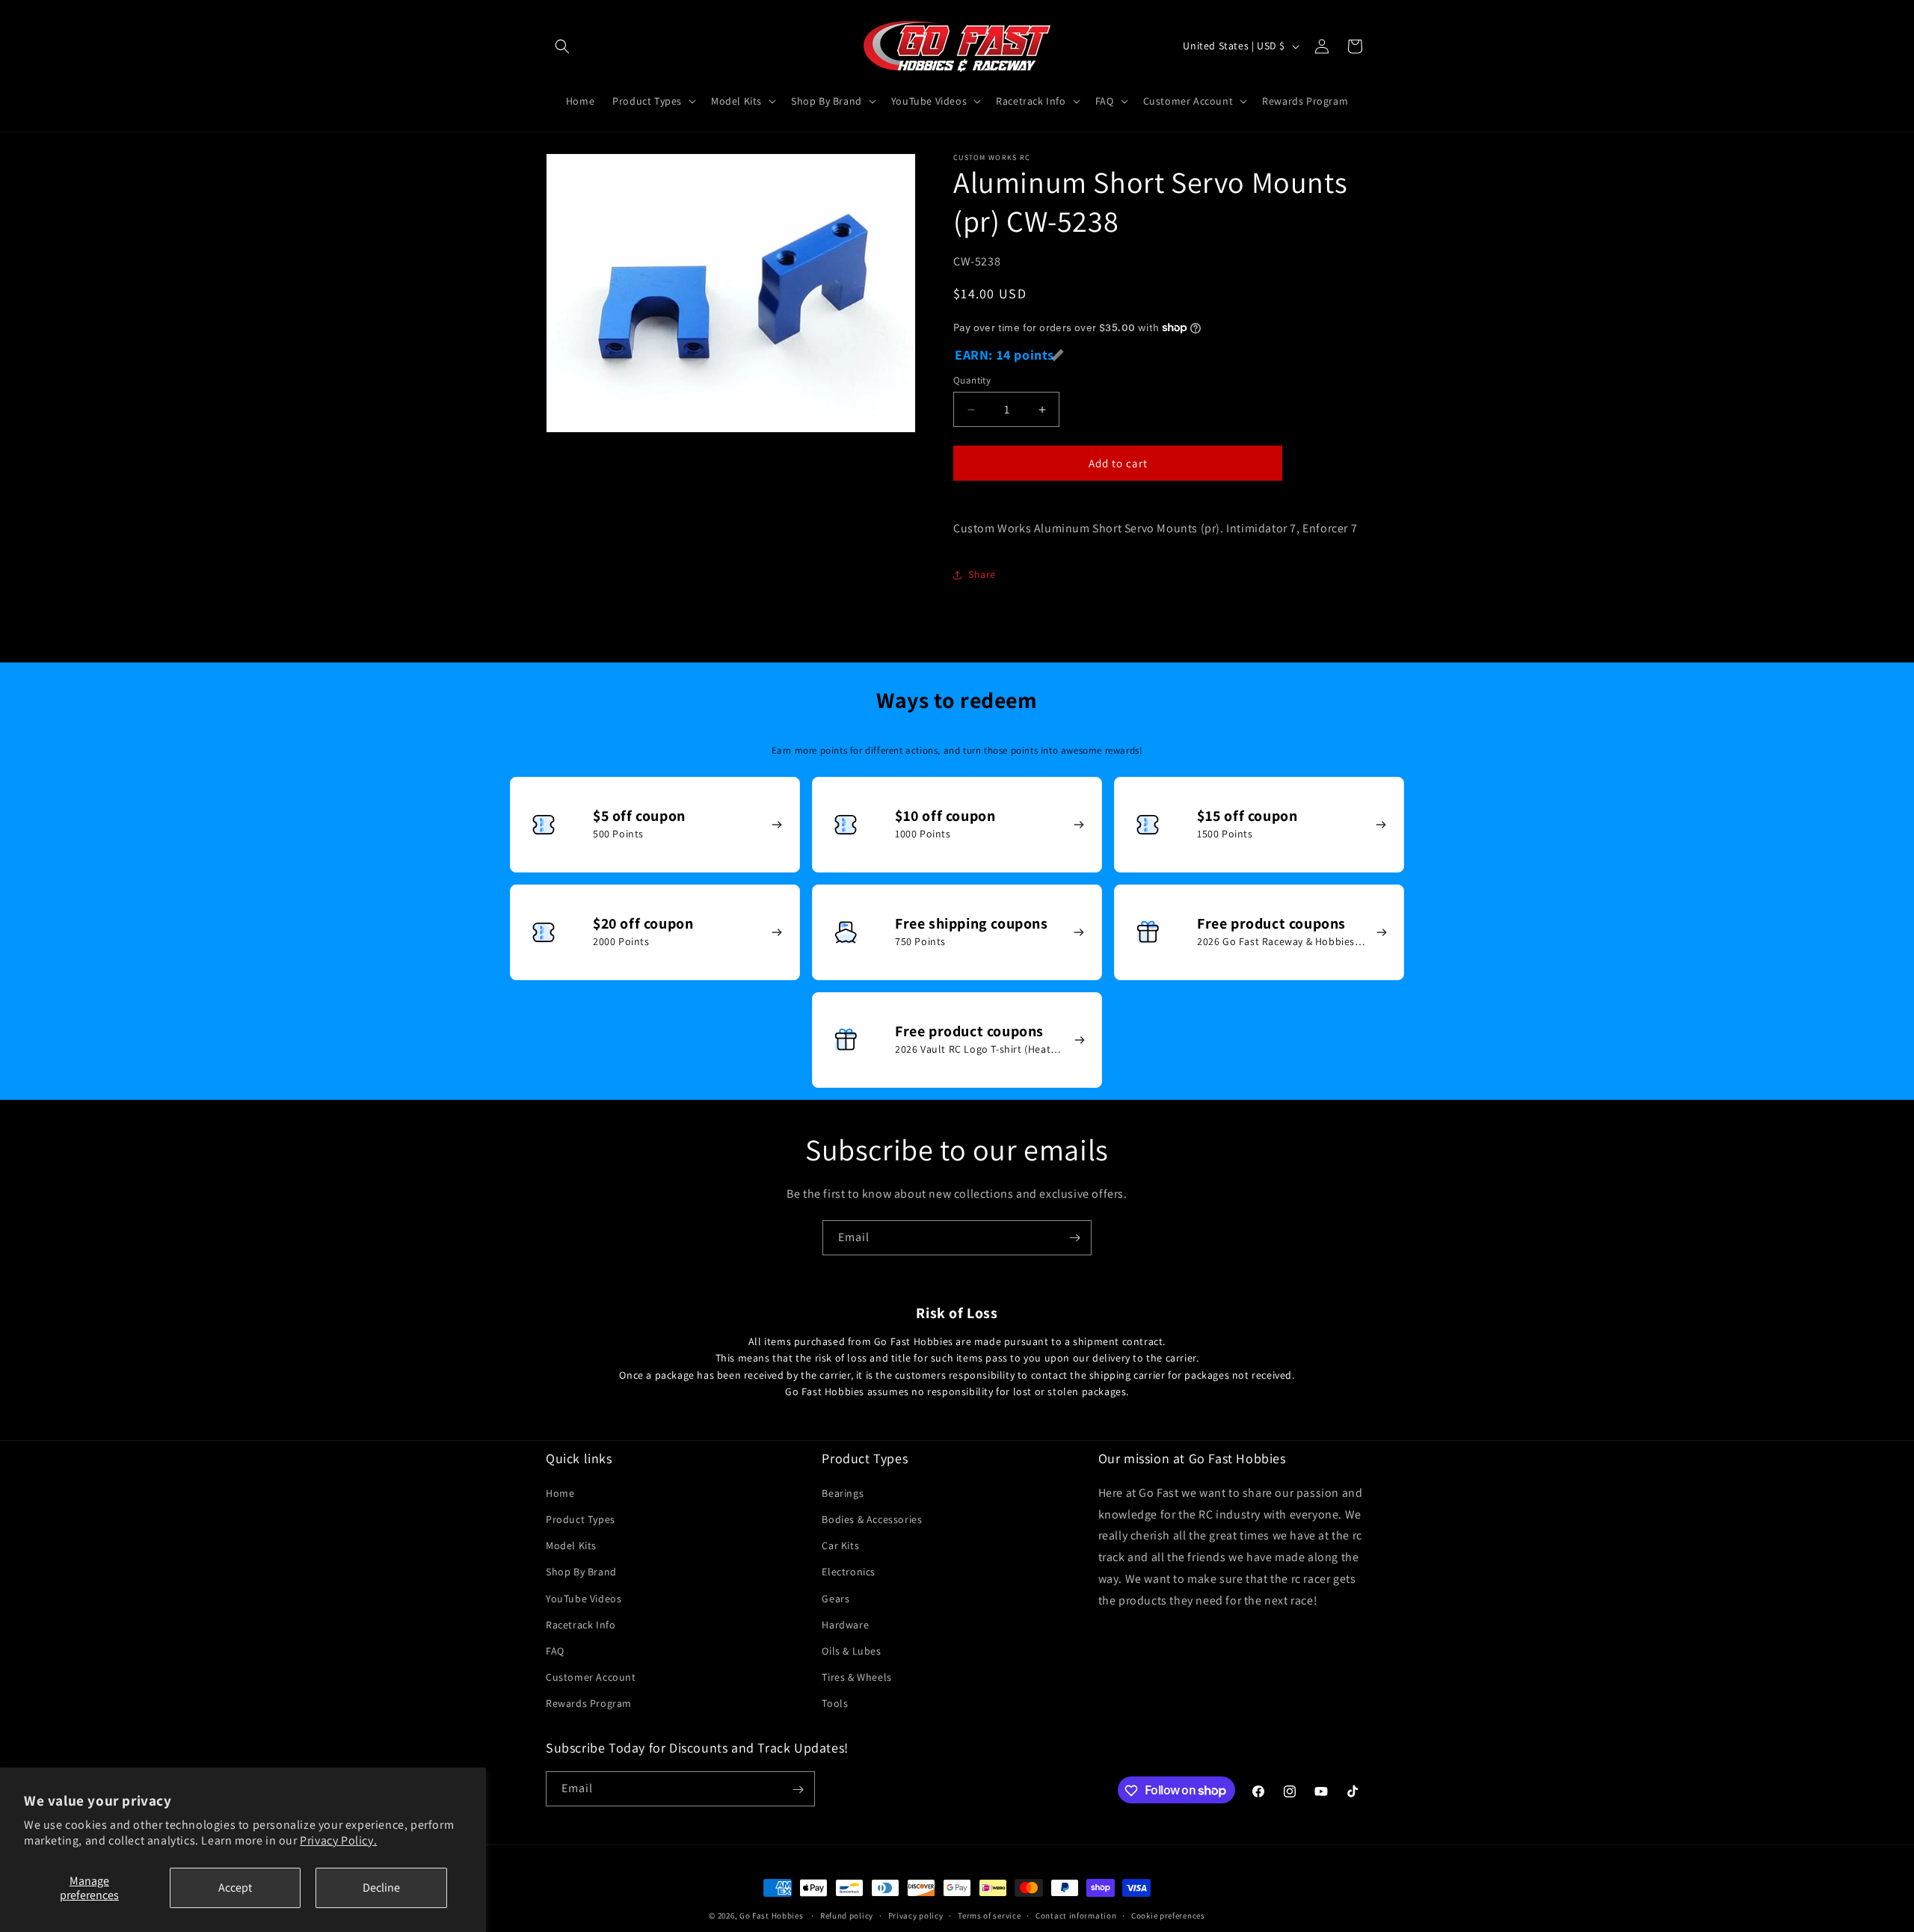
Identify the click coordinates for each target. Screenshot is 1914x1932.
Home (560, 1493)
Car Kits (840, 1545)
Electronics (849, 1572)
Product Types (581, 1519)
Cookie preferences (1168, 1915)
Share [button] (982, 574)
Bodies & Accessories (872, 1519)
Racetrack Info (581, 1624)
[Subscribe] (1074, 1238)
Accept (235, 1888)
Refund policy (847, 1915)
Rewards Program (589, 1703)
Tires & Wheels (856, 1677)
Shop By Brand (581, 1572)
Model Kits (571, 1545)
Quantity (972, 380)
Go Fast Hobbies (772, 1916)
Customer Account (591, 1677)
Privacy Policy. (338, 1840)
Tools (835, 1703)
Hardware (845, 1624)
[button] (562, 46)
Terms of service (989, 1915)
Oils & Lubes (851, 1651)
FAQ (555, 1651)
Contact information (1076, 1915)
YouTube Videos (584, 1598)
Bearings (843, 1493)
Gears (836, 1598)
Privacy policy (916, 1915)
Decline (381, 1888)
